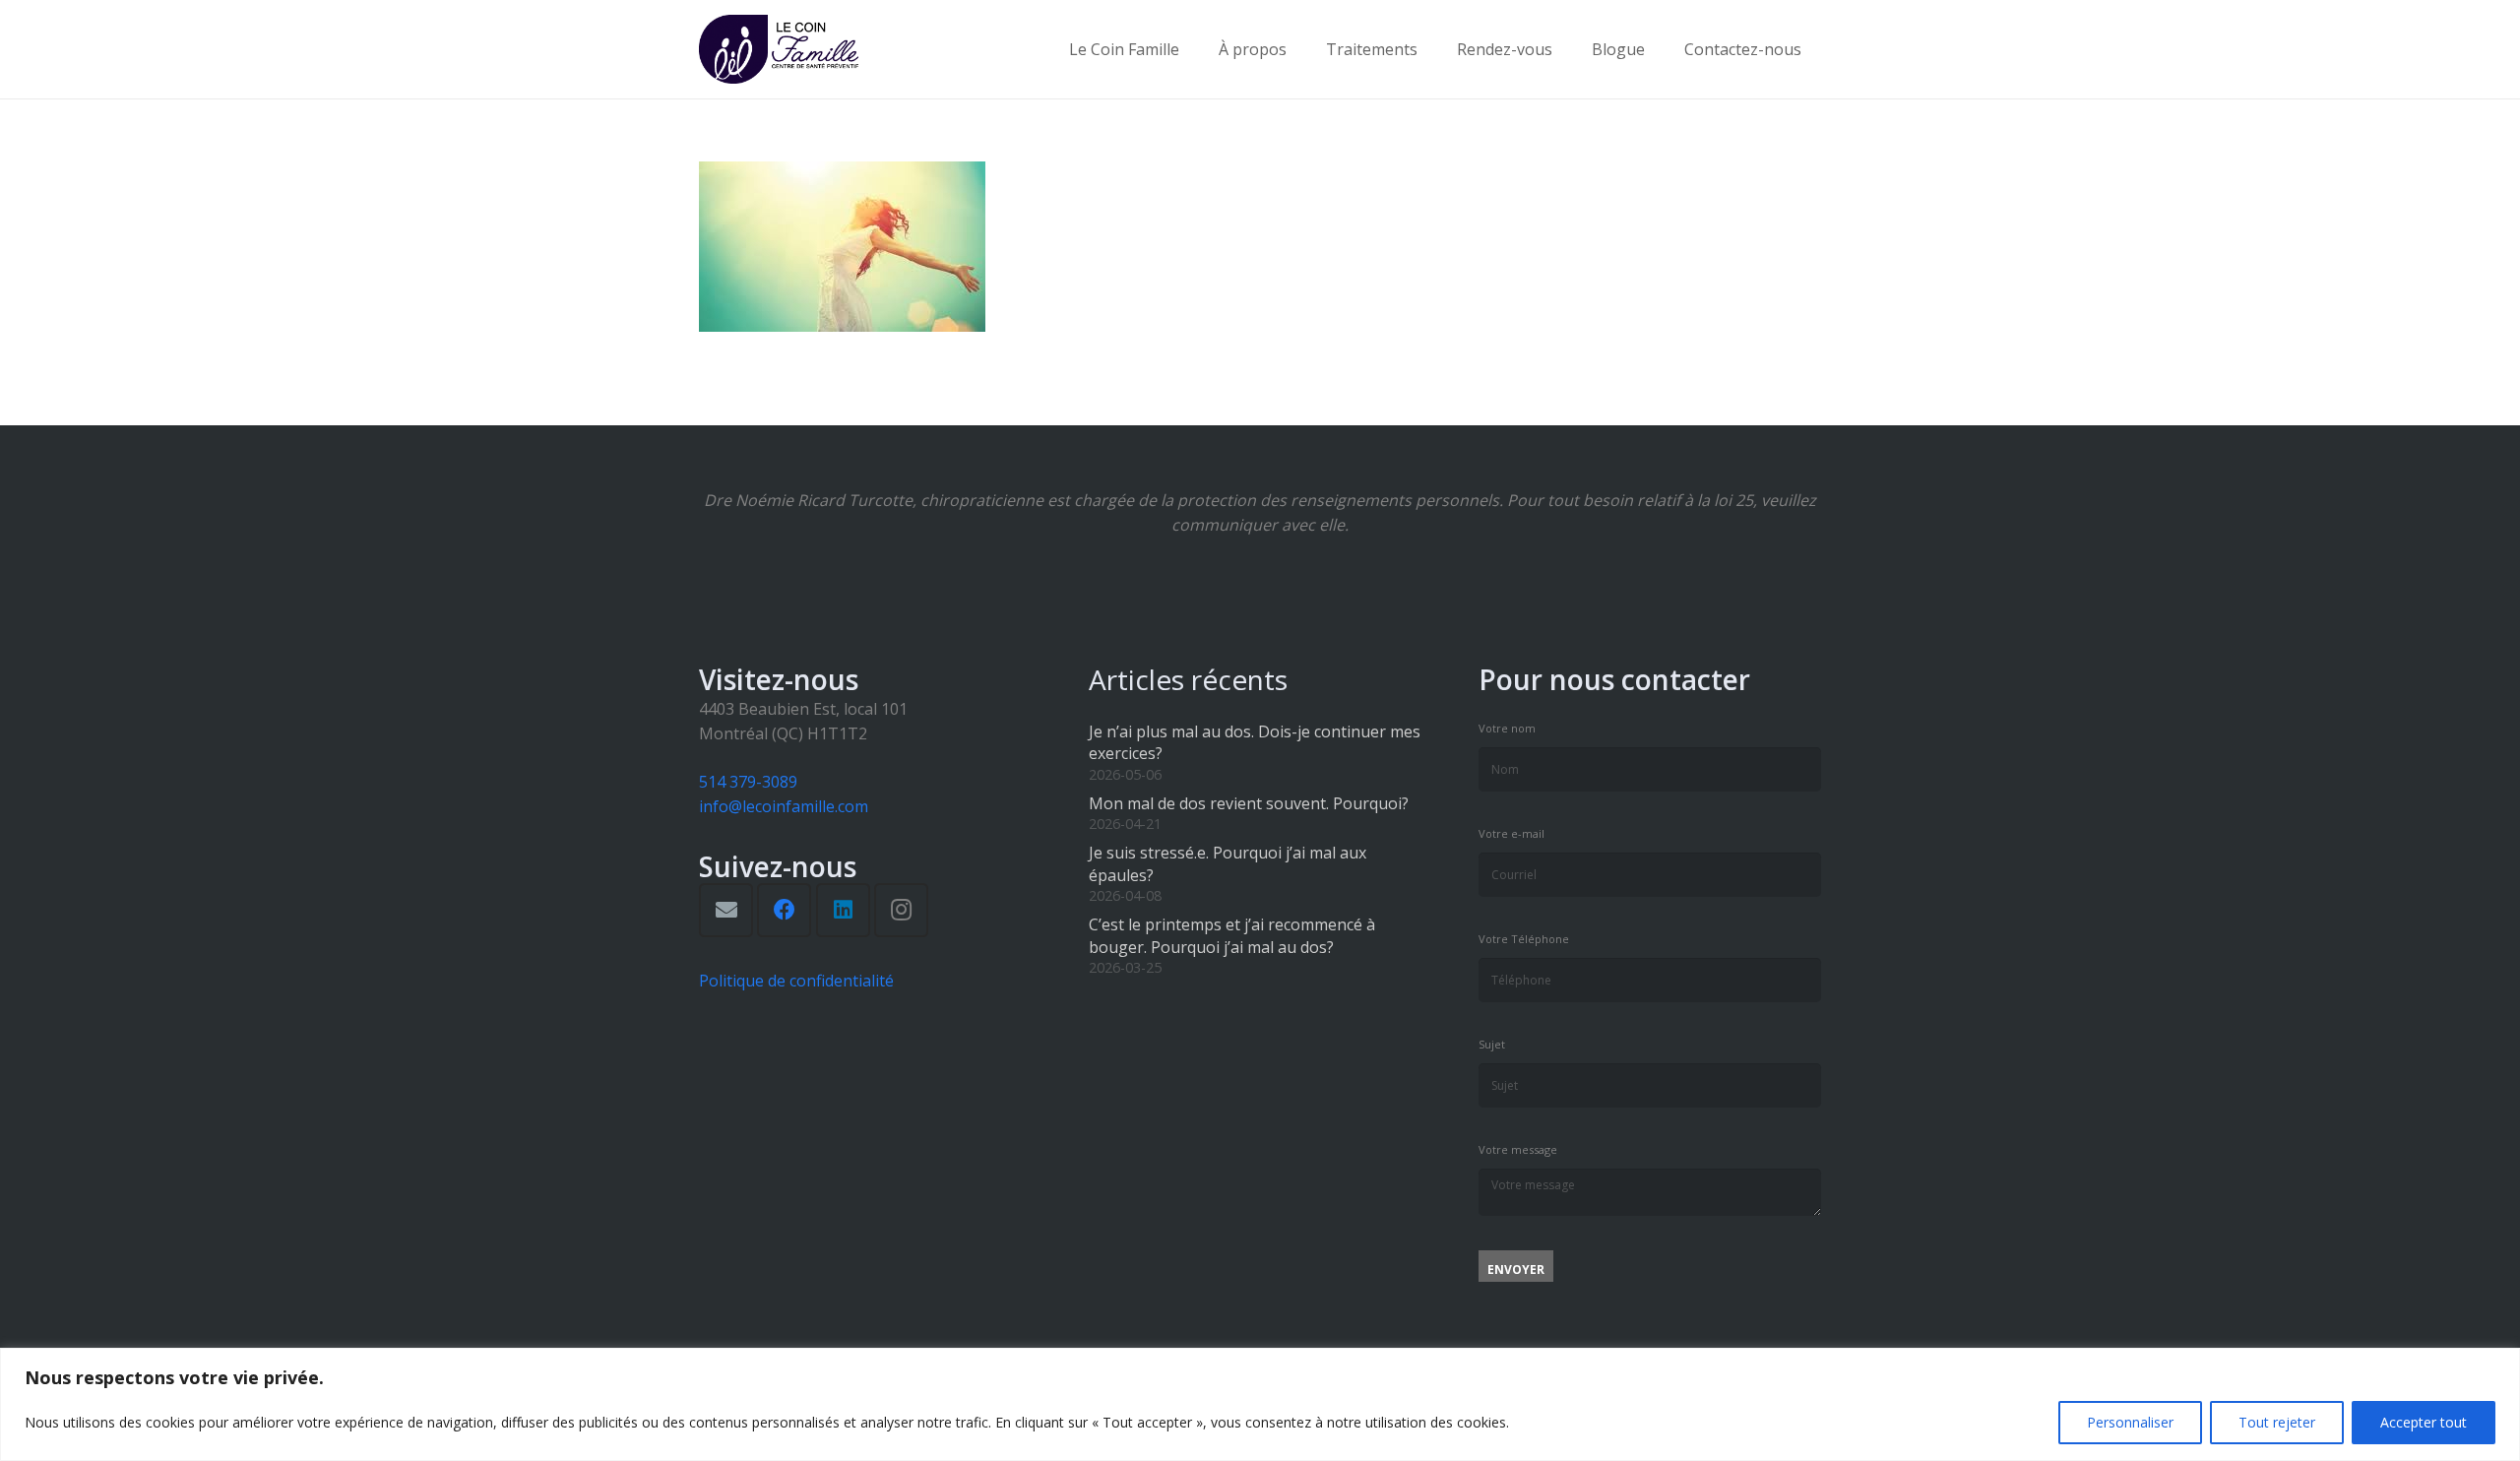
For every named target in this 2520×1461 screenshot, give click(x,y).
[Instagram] (901, 910)
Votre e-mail (1512, 833)
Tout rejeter (2277, 1422)
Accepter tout (2424, 1422)
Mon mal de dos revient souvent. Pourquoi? (1249, 803)
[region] (1260, 1404)
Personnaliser (2130, 1422)
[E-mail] (726, 910)
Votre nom (1507, 728)
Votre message (1518, 1149)
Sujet (1492, 1044)
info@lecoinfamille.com (784, 806)
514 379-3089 (748, 782)
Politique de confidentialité (796, 981)
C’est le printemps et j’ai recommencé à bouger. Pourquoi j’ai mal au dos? (1232, 935)
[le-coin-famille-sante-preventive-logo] (779, 49)
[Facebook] (784, 910)
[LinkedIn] (843, 910)
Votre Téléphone (1524, 939)
